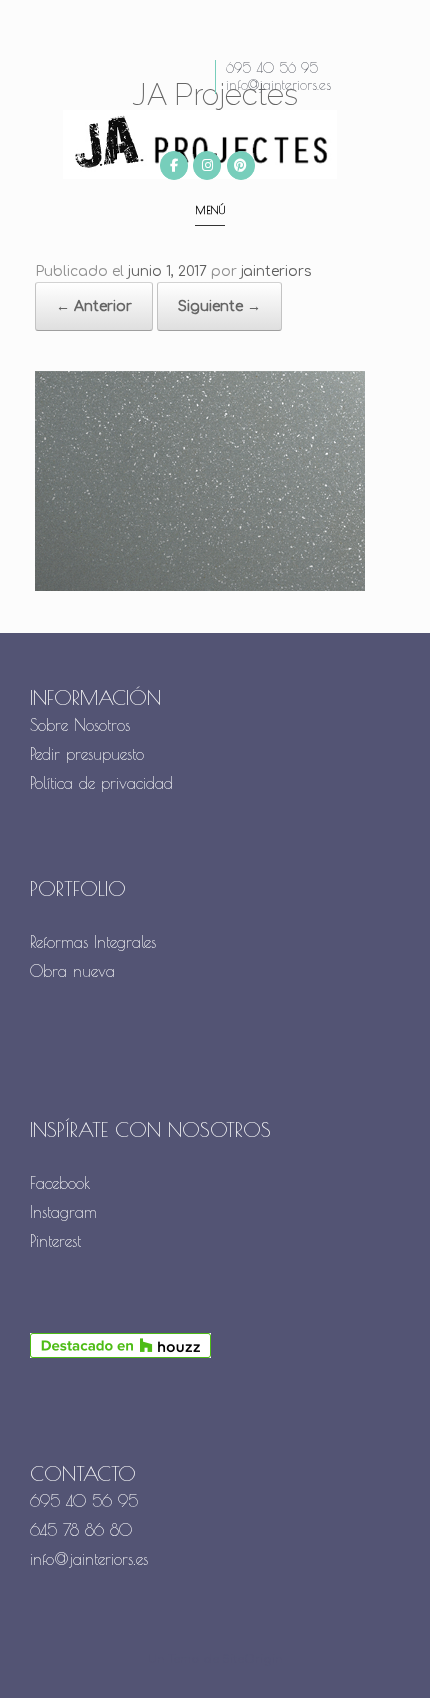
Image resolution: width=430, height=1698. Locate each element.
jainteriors (276, 271)
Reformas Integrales (93, 942)
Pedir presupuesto (87, 754)
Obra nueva (75, 971)
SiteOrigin (252, 1659)
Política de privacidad (101, 783)
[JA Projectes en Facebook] (174, 165)
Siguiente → (219, 306)
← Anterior (94, 306)
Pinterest (55, 1241)
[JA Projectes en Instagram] (207, 165)
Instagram (63, 1212)
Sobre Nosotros (80, 725)
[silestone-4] (200, 587)
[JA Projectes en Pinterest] (241, 165)
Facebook (60, 1183)
